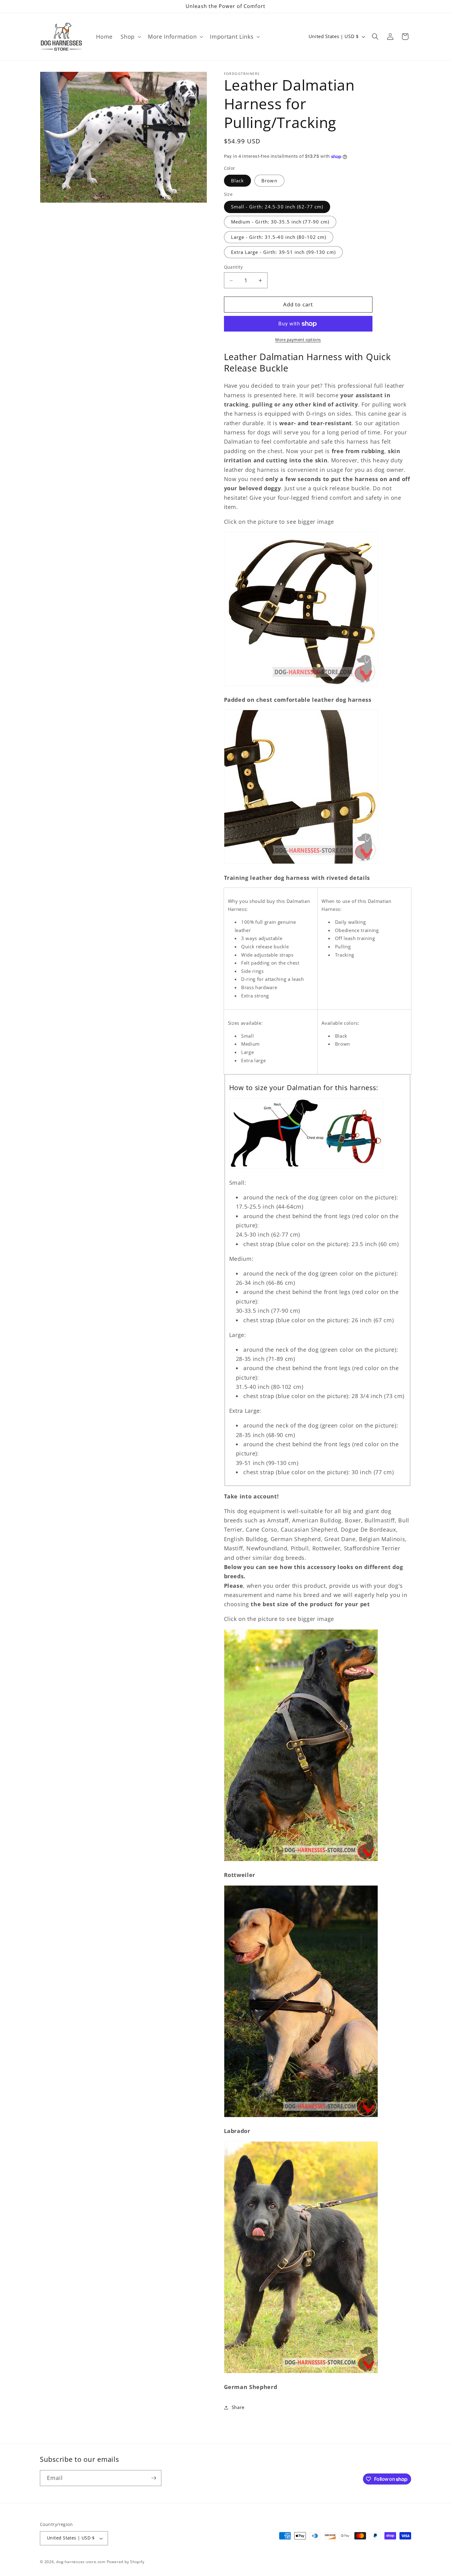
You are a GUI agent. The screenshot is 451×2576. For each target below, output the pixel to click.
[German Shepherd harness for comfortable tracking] (301, 2372)
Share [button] (238, 2408)
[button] (130, 37)
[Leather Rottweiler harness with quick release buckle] (301, 1860)
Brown (269, 181)
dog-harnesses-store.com (81, 2562)
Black (238, 181)
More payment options (298, 340)
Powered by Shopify (126, 2562)
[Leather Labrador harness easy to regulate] (301, 2116)
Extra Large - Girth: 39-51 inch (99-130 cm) (283, 252)
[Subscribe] (154, 2478)
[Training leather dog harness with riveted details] (301, 863)
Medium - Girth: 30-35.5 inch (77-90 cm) (280, 222)
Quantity (233, 267)
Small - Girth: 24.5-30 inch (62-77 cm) (277, 207)
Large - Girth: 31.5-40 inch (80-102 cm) (279, 237)
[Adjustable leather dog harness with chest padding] (301, 685)
